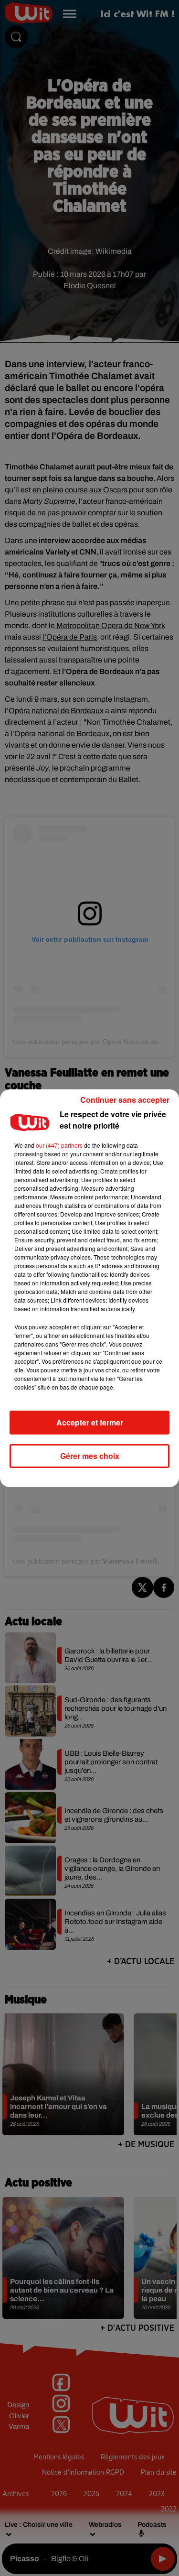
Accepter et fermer (90, 1422)
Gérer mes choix (90, 1456)
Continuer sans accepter (125, 1100)
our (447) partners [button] (59, 1145)
